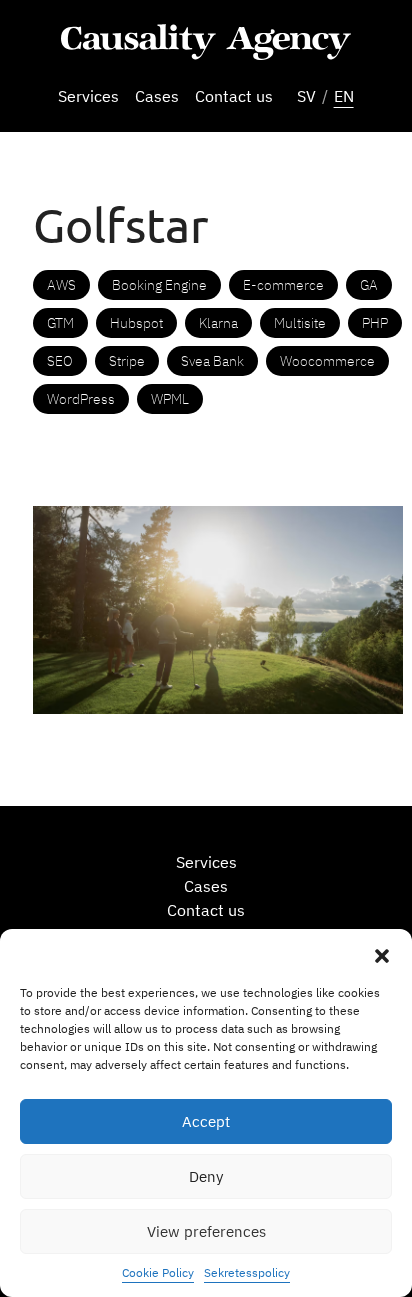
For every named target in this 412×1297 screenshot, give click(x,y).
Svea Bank (212, 361)
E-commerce (283, 285)
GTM (60, 323)
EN (344, 96)
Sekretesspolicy (247, 1272)
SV (306, 96)
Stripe (127, 361)
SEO (60, 361)
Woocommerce (327, 361)
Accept (206, 1121)
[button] (382, 954)
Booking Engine (159, 285)
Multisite (300, 323)
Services (88, 96)
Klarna (218, 323)
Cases (157, 96)
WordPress (81, 399)
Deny (206, 1176)
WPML (170, 399)
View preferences (206, 1231)
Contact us (234, 96)
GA (369, 285)
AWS (61, 285)
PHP (375, 323)
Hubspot (136, 323)
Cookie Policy (158, 1272)
